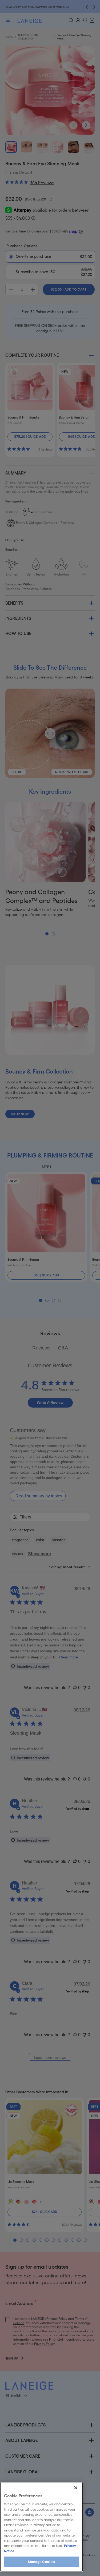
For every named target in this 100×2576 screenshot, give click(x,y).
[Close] (76, 2488)
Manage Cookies (42, 2562)
